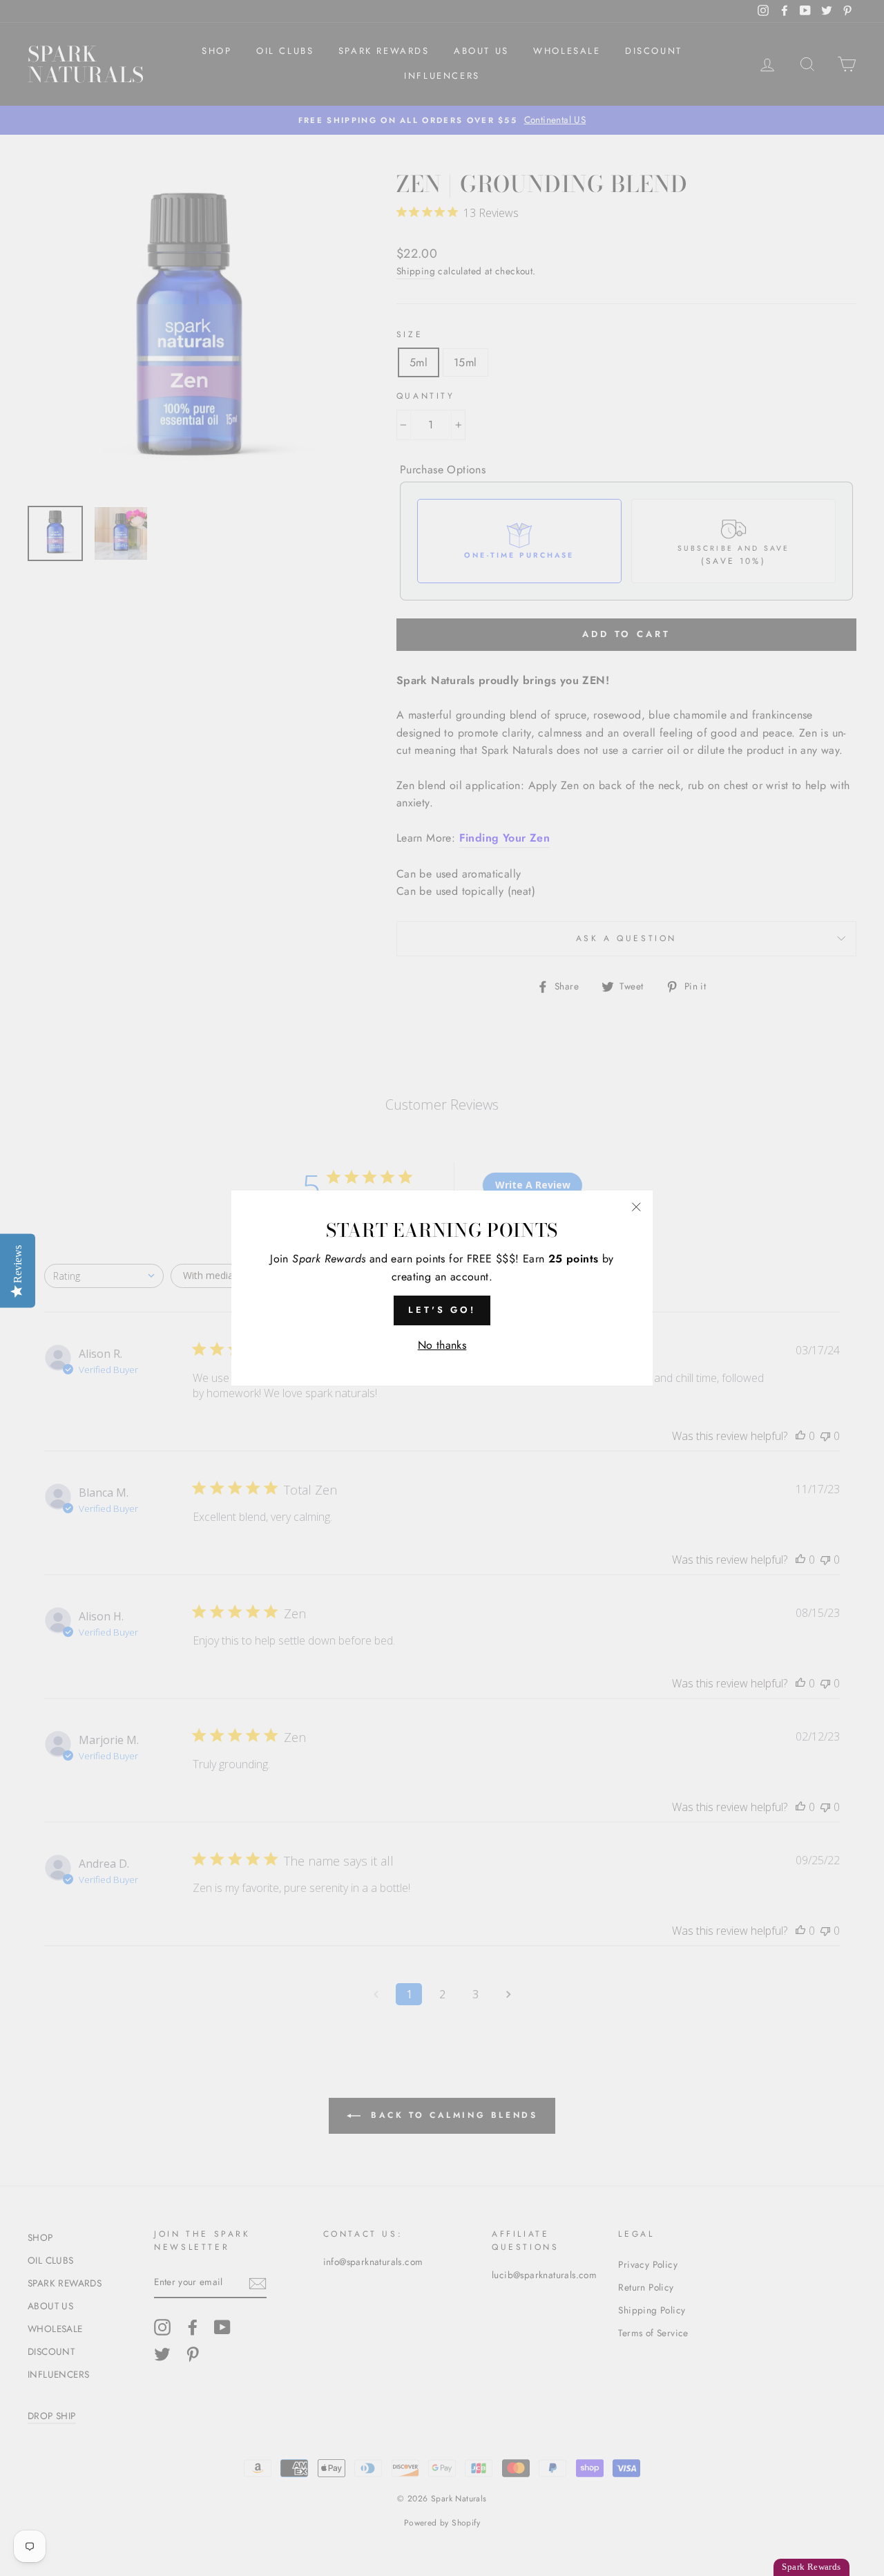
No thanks (442, 1345)
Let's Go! (442, 1310)
